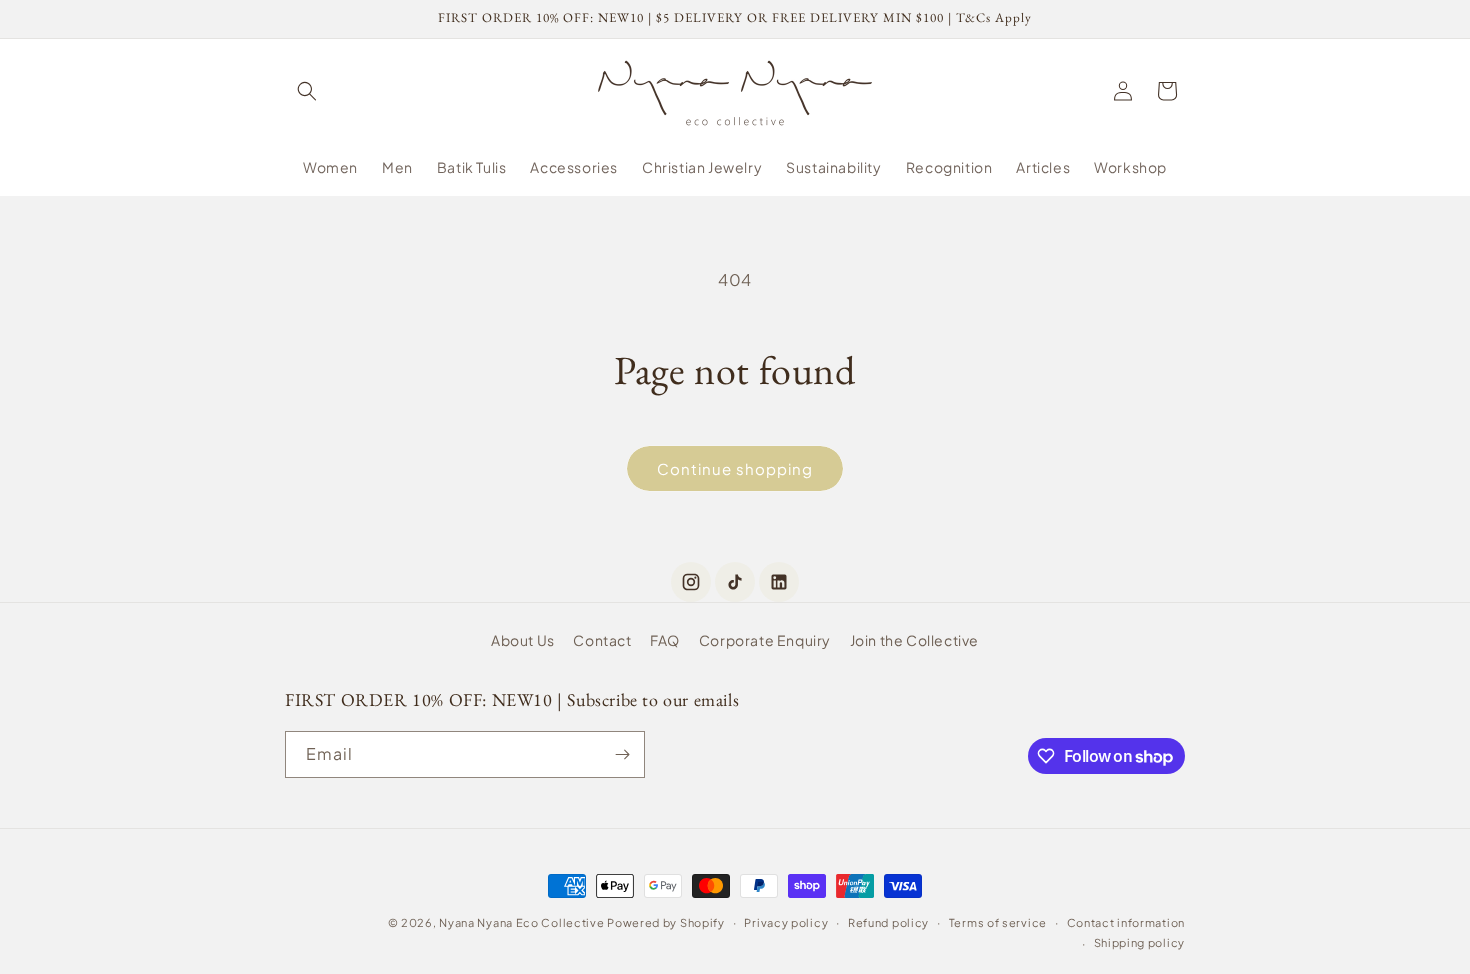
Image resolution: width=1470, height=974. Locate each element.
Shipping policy (1140, 942)
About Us (523, 640)
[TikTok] (735, 582)
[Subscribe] (622, 754)
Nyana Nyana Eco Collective (521, 922)
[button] (307, 91)
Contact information (1126, 922)
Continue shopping (735, 468)
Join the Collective (914, 640)
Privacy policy (786, 922)
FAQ (665, 640)
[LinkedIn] (779, 582)
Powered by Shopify (666, 922)
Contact (602, 640)
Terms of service (998, 922)
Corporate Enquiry (765, 640)
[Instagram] (691, 582)
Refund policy (888, 922)
